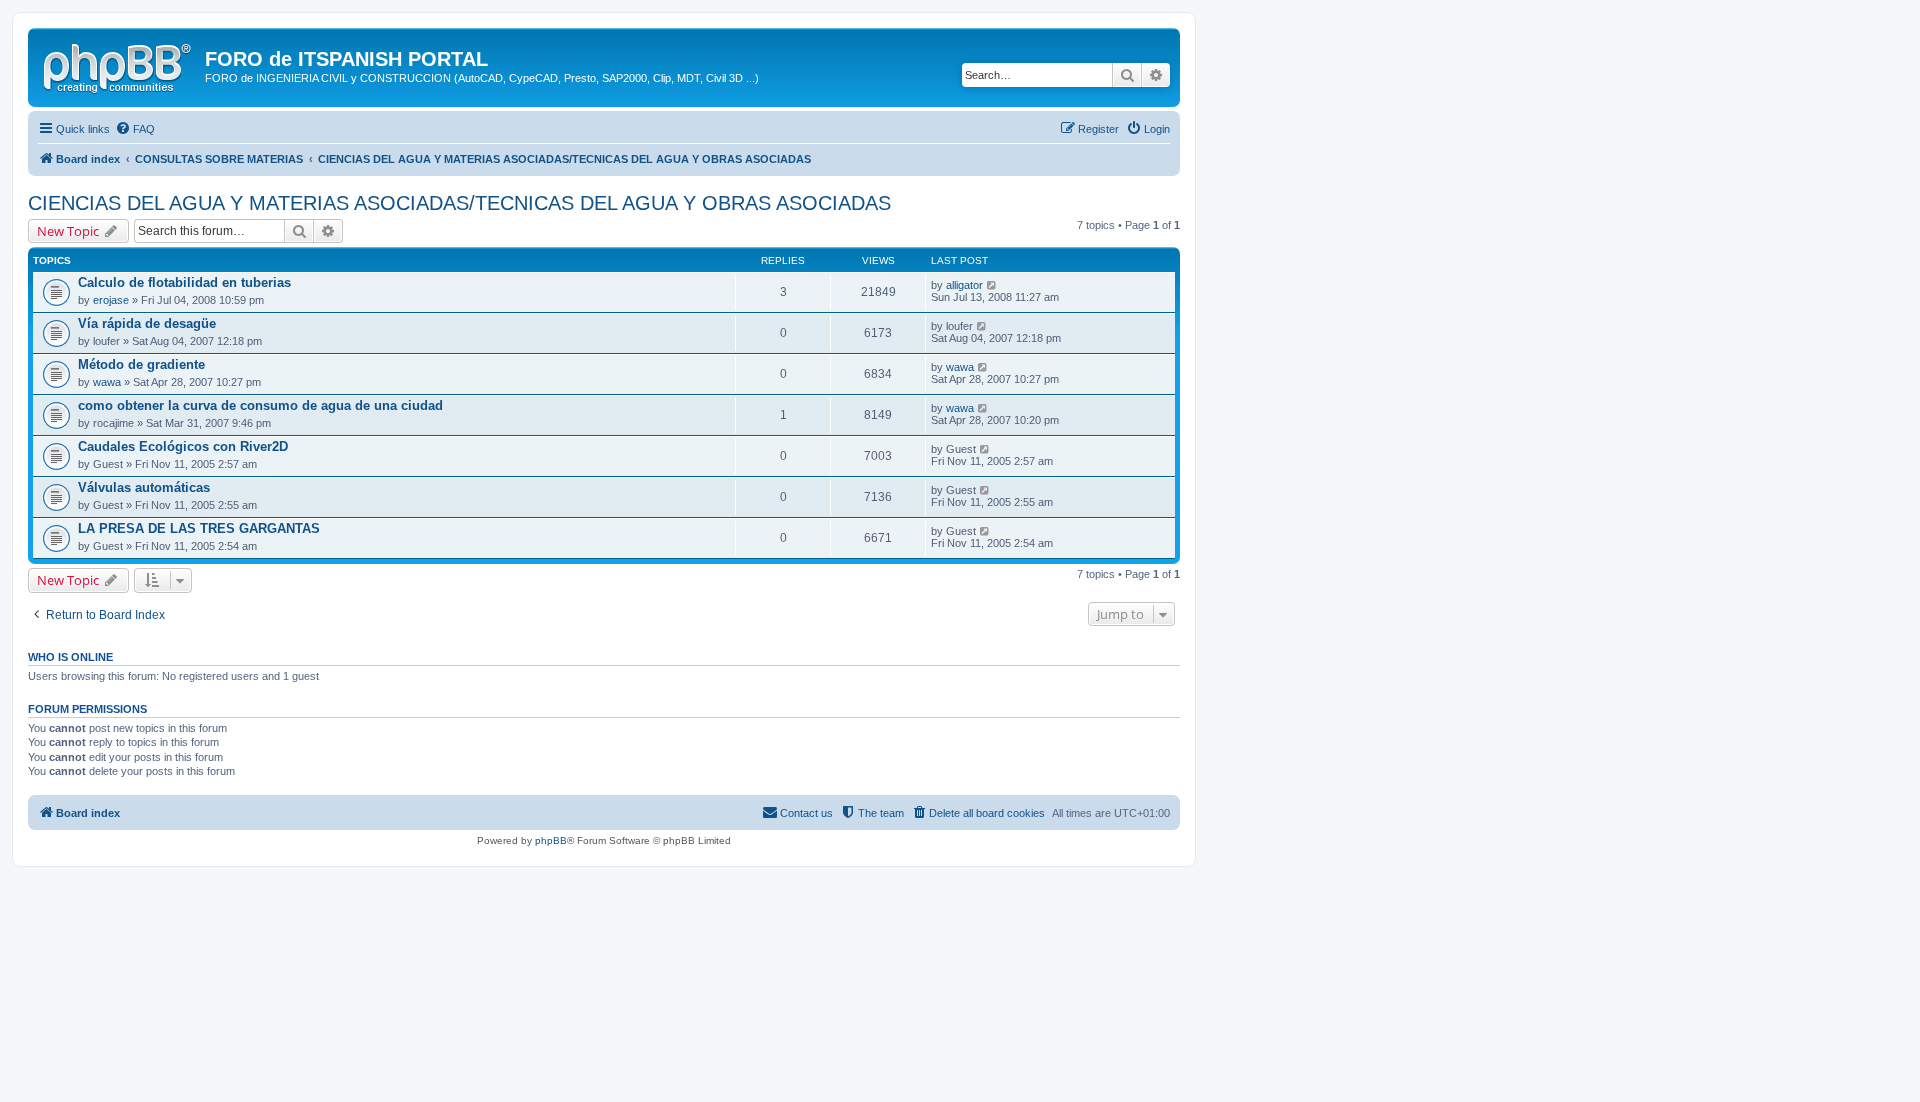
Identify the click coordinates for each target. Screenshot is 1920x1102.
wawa (107, 382)
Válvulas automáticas (144, 487)
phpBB (551, 840)
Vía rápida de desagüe (147, 323)
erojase (111, 300)
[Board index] (119, 65)
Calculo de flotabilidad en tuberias (184, 282)
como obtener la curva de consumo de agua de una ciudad (260, 405)
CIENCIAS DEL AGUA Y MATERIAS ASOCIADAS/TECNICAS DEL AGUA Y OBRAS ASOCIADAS (459, 203)
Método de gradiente (141, 364)
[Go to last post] (992, 285)
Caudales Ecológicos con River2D (183, 446)
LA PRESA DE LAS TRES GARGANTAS (199, 528)
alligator (964, 285)
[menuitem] (135, 129)
